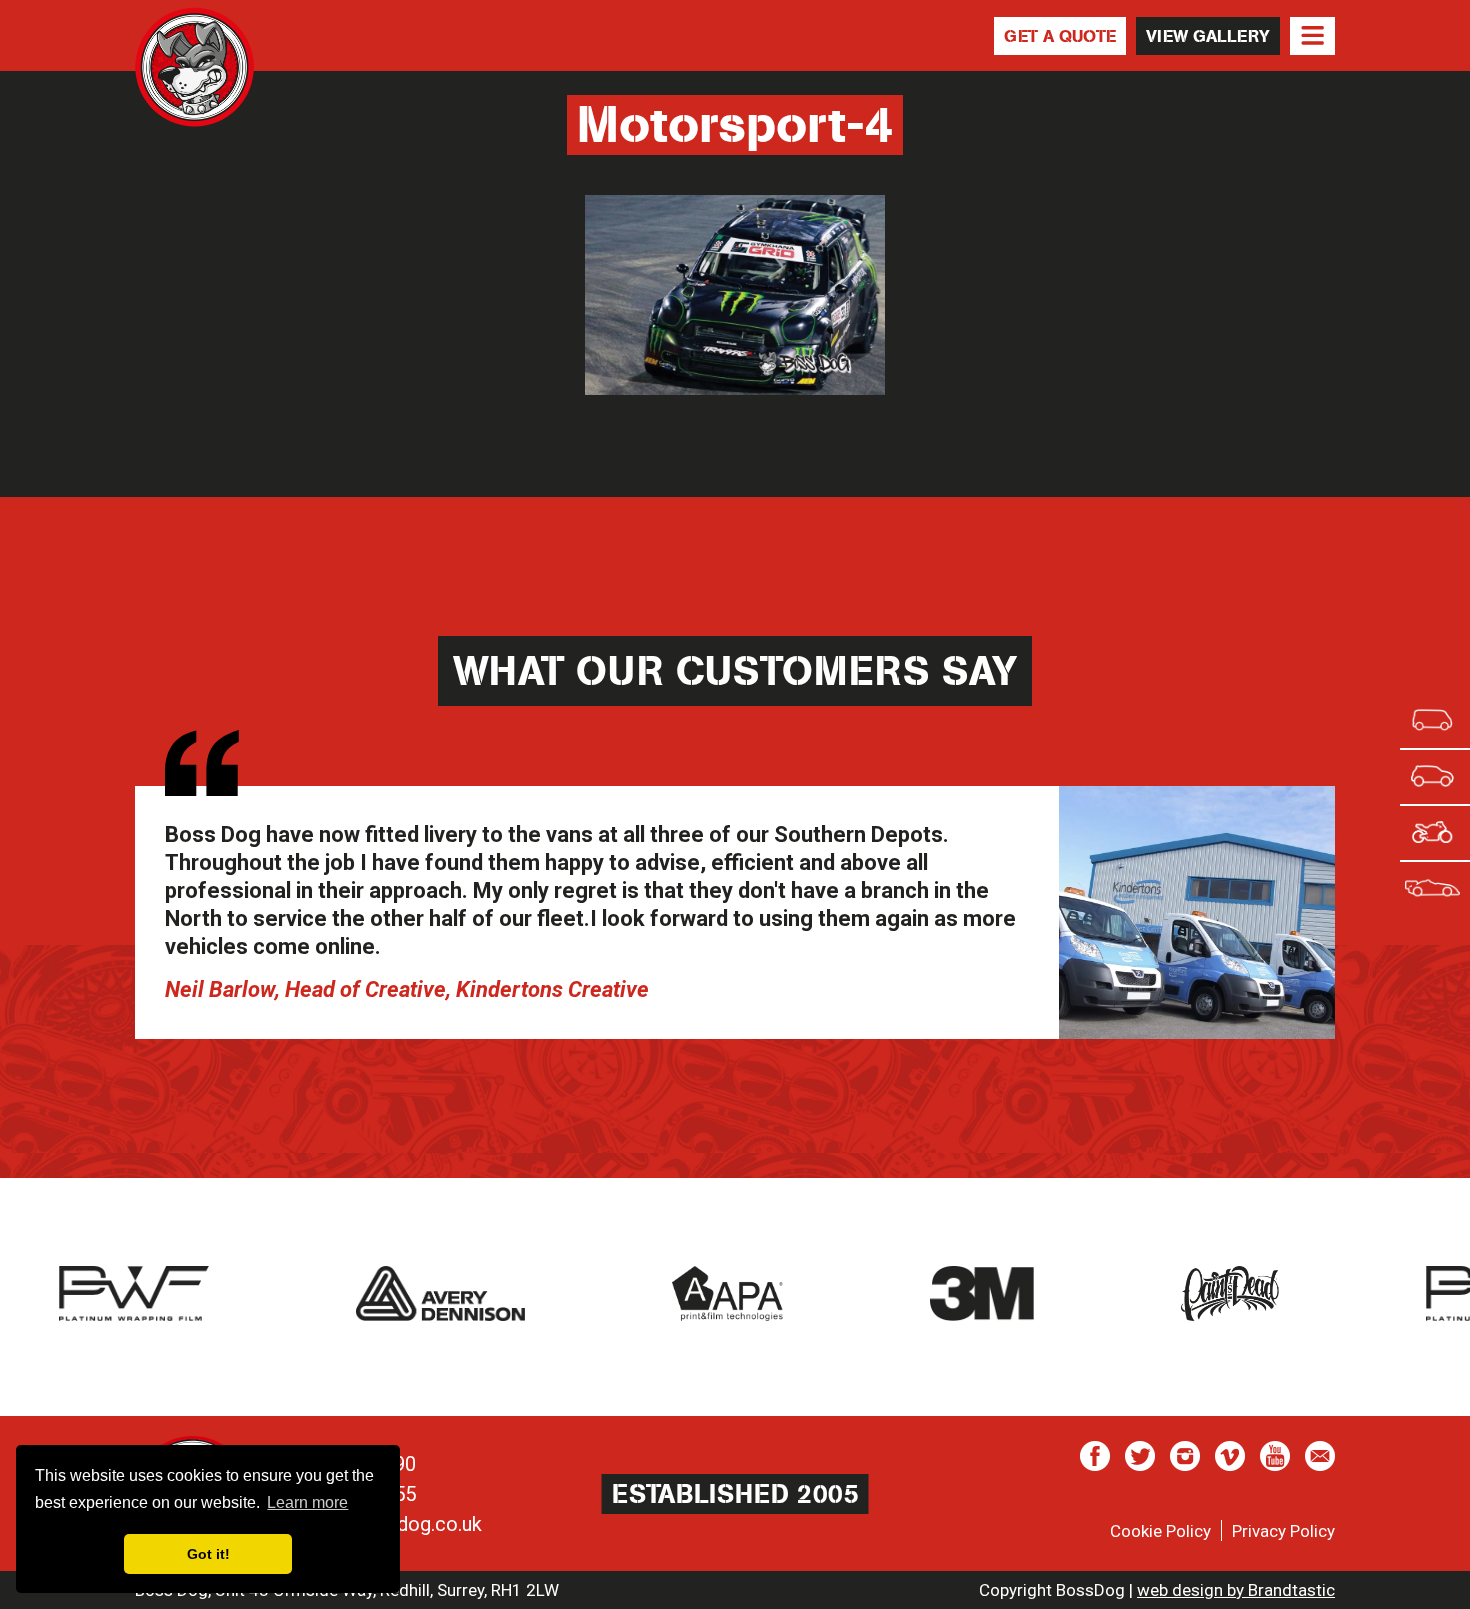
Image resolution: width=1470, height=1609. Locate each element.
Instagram (1185, 1456)
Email (1320, 1456)
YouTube (1275, 1456)
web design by (1236, 1590)
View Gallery (1208, 36)
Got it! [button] (208, 1554)
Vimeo (1230, 1456)
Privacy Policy (1283, 1531)
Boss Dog (195, 67)
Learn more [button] (307, 1502)
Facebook (1095, 1456)
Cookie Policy (1160, 1531)
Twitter (1140, 1456)
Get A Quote (1060, 36)
